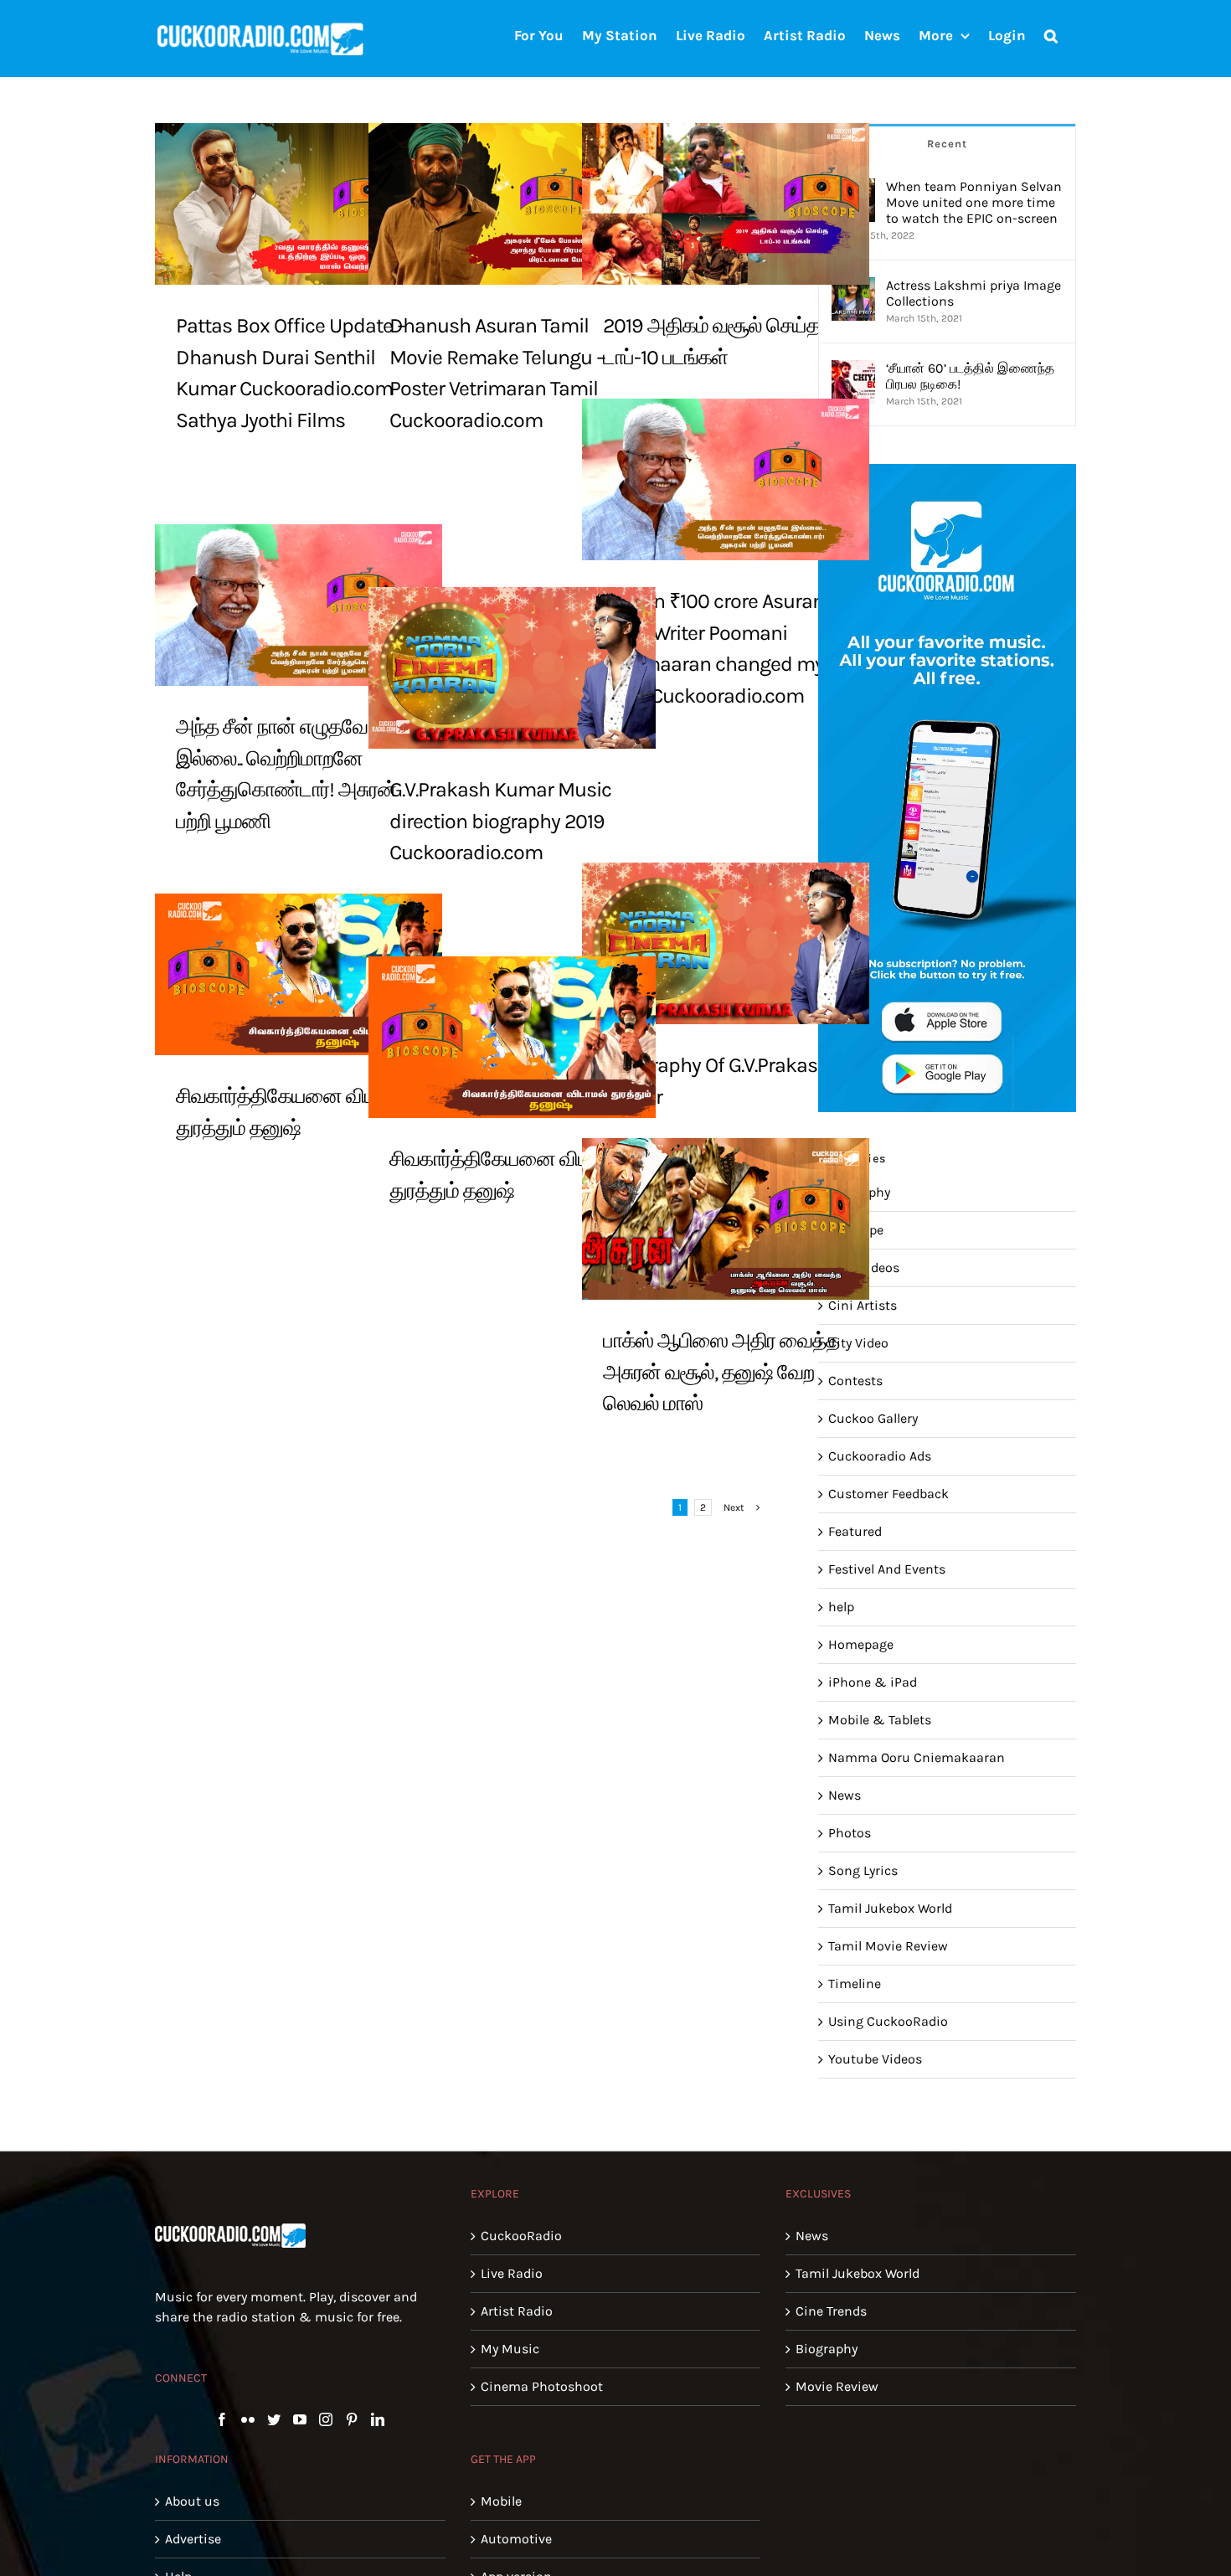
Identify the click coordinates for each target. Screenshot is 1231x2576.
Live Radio (512, 2273)
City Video (858, 1343)
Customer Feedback (888, 1494)
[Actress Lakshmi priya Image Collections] (853, 287)
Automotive (516, 2539)
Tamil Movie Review (888, 1946)
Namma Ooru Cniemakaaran (917, 1757)
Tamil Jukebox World (890, 1908)
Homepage (861, 1644)
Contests (855, 1381)
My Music (510, 2349)
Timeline (855, 1984)
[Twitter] (274, 2419)
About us (192, 2501)
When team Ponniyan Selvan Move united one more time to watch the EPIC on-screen (974, 202)
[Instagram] (326, 2419)
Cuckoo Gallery (873, 1418)
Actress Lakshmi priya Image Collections (973, 293)
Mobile (501, 2501)
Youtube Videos (875, 2059)
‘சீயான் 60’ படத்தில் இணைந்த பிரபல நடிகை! (970, 376)
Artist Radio (517, 2311)
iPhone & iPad (873, 1682)
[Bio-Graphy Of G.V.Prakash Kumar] (726, 943)
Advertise (193, 2539)
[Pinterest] (352, 2419)
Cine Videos (864, 1267)
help (841, 1607)
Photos (850, 1833)
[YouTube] (300, 2419)
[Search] (1051, 34)
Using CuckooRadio (888, 2021)
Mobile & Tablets (880, 1720)
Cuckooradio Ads (880, 1456)
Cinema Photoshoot (542, 2386)
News (845, 1795)
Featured (855, 1531)
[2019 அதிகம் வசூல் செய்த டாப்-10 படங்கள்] (726, 204)
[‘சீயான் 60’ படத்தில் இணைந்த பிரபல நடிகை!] (853, 370)
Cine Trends (831, 2311)
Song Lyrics (863, 1870)
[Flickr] (248, 2419)
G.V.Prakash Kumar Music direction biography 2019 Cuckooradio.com (500, 821)
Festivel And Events (887, 1569)
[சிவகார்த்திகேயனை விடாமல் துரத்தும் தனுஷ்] (299, 974)
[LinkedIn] (378, 2419)
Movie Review (837, 2386)
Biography (859, 1192)
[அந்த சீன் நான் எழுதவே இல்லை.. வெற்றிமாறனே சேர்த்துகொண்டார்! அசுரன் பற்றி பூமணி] (299, 605)
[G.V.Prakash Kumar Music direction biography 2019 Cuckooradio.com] (512, 668)
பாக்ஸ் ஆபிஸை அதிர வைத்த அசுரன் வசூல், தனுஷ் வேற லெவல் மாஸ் (721, 1372)
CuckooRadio (521, 2236)
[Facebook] (222, 2419)
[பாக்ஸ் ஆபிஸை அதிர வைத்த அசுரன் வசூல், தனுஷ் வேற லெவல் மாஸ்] (726, 1219)
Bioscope (856, 1230)
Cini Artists (863, 1305)
